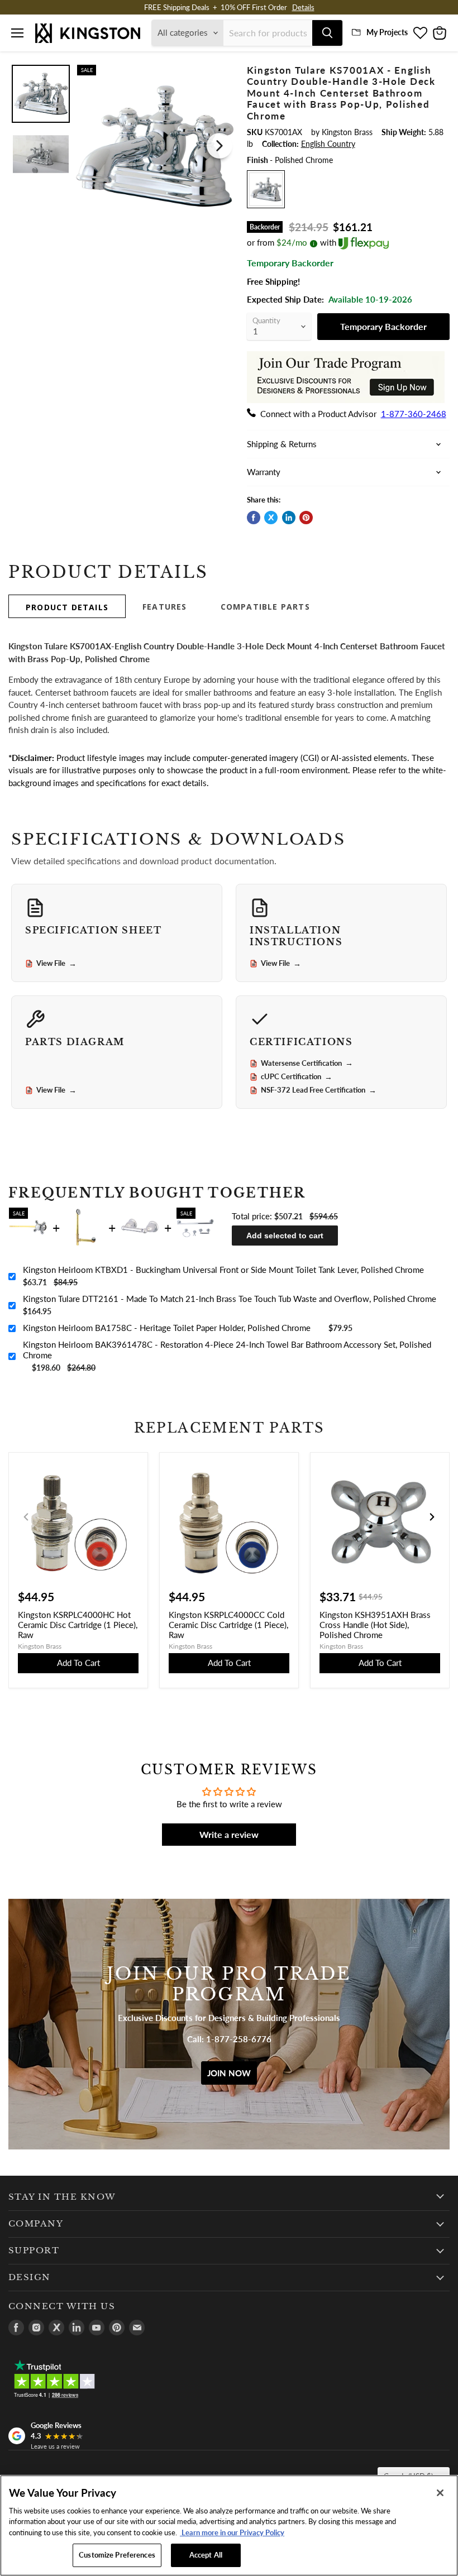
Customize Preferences (117, 2555)
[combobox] (268, 33)
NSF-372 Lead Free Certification (319, 1090)
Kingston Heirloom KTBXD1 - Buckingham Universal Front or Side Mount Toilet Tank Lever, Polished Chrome (223, 1270)
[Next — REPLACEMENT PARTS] (432, 1517)
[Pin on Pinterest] (306, 518)
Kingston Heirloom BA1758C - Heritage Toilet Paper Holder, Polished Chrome (167, 1328)
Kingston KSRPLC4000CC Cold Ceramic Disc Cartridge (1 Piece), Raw (228, 1625)
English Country (328, 144)
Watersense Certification (307, 1063)
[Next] (220, 146)
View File (56, 964)
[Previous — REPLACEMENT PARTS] (26, 1517)
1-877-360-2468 (414, 414)
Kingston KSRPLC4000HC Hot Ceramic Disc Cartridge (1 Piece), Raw (78, 1625)
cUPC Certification (297, 1077)
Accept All (206, 2555)
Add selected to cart (285, 1236)
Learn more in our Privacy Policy (232, 2532)
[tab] (67, 606)
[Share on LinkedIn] (289, 518)
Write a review (229, 1834)
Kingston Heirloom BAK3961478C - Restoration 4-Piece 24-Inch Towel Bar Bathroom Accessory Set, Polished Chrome (227, 1350)
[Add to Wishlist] (221, 71)
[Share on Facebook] (254, 518)
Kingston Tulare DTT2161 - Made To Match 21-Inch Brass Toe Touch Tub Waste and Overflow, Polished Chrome (230, 1299)
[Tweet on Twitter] (271, 518)
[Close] (440, 2493)
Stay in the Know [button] (62, 2197)
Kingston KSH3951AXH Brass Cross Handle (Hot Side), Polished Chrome (375, 1625)
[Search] (327, 33)
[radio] (266, 189)
